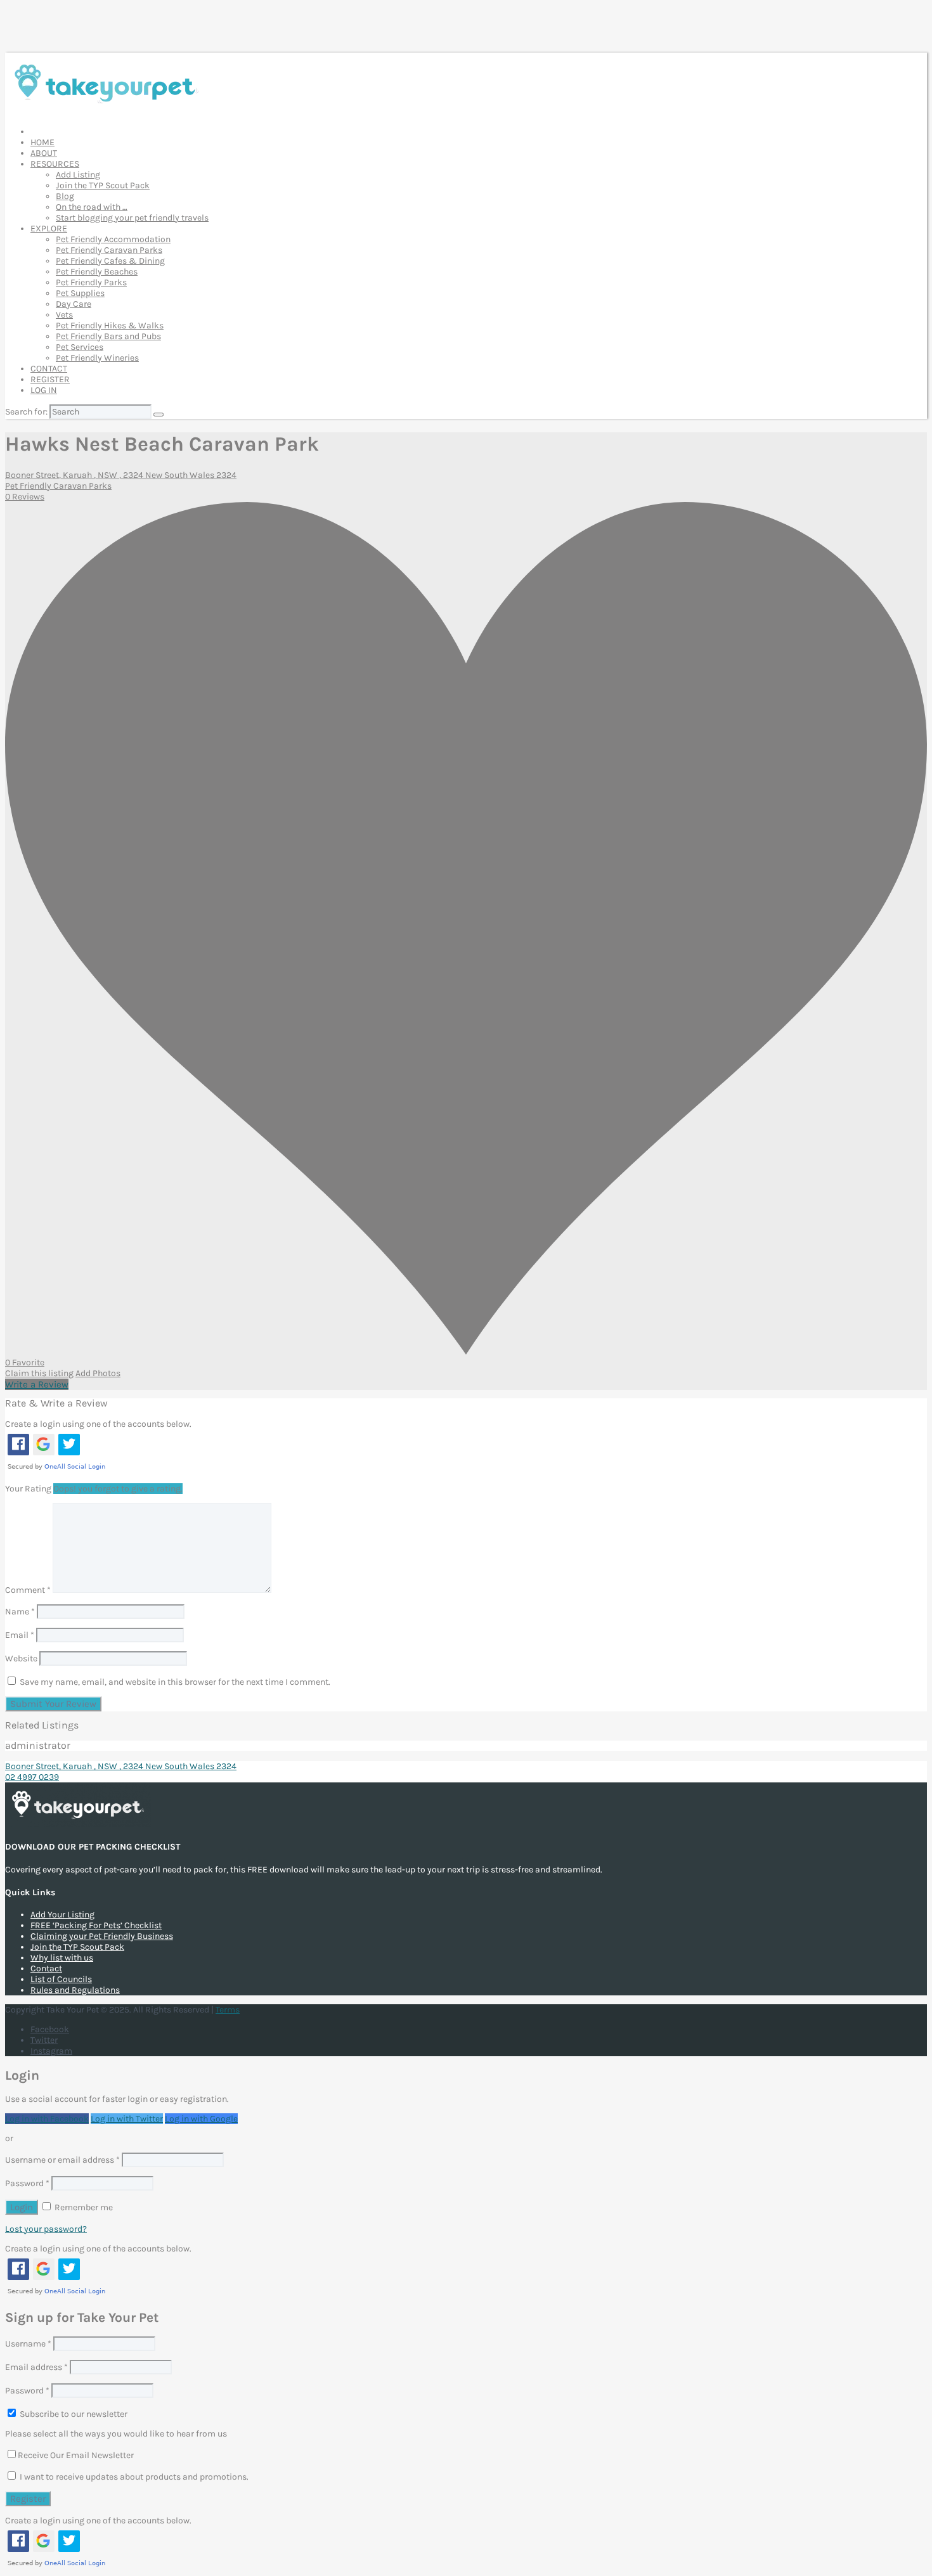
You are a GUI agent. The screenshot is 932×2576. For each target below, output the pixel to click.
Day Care (74, 304)
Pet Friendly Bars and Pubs (108, 336)
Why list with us (62, 1958)
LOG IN (44, 390)
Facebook (50, 2029)
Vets (64, 315)
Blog (65, 196)
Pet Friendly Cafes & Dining (110, 261)
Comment (28, 1590)
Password (27, 2183)
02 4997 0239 (32, 1777)
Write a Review (37, 1384)
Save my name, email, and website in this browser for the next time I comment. (175, 1682)
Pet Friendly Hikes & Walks (110, 325)
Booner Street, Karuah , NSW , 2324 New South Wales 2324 (121, 475)
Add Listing (78, 175)
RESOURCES (55, 164)
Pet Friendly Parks (91, 282)
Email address (36, 2367)
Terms (228, 2010)
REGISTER (50, 379)
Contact (46, 1968)
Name (20, 1612)
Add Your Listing (62, 1915)
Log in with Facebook (47, 2119)
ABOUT (44, 153)
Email (20, 1635)
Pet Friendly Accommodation (113, 239)
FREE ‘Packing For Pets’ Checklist (96, 1925)
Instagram (51, 2051)
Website (21, 1658)
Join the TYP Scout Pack (103, 185)
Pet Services (80, 347)
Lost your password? (46, 2229)
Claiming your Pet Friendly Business (102, 1936)
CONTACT (49, 369)
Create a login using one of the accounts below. (98, 1424)
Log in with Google (201, 2119)
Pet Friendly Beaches (97, 272)
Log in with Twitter (127, 2119)
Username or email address (62, 2160)
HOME (42, 142)
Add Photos (98, 1373)
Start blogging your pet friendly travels (132, 218)
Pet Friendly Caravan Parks (109, 250)
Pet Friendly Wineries (97, 358)
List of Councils (61, 1979)
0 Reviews (25, 497)
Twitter (44, 2040)
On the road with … (92, 207)
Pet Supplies (80, 293)
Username (28, 2344)
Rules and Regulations (75, 1990)
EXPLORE (49, 229)
